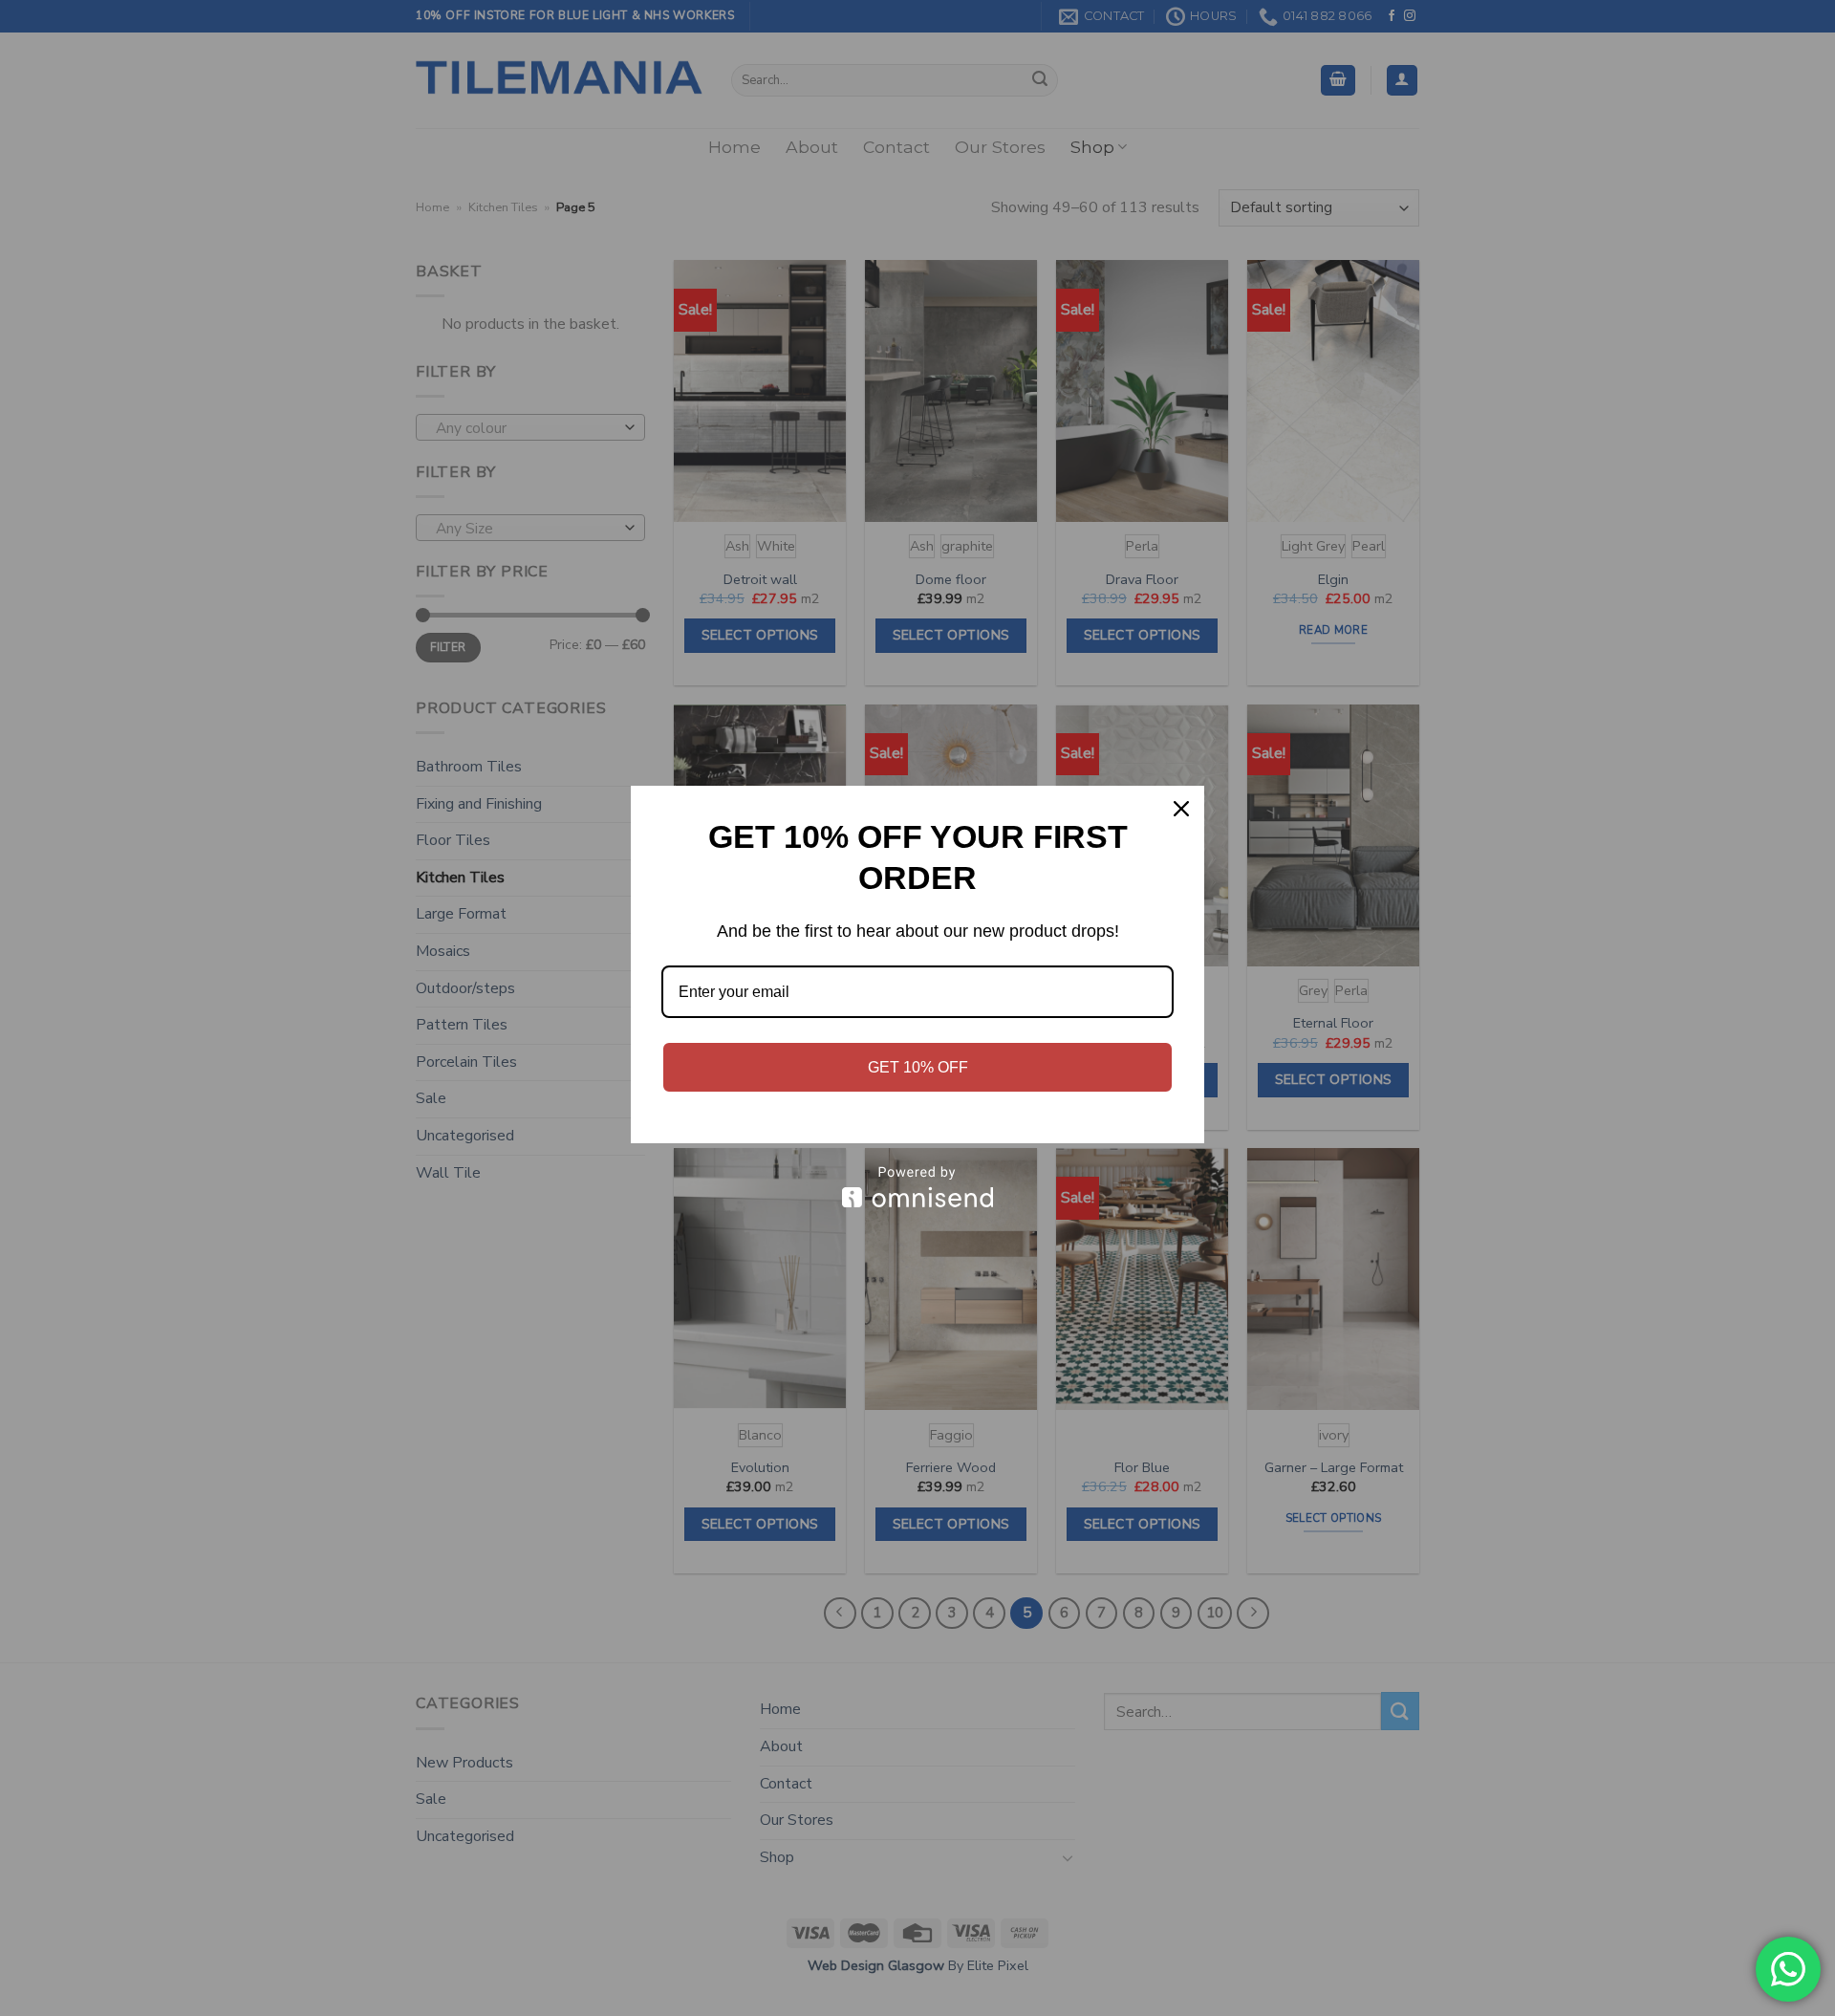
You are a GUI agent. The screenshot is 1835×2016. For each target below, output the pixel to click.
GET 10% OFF (918, 1067)
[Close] (1181, 809)
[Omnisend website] (917, 1187)
